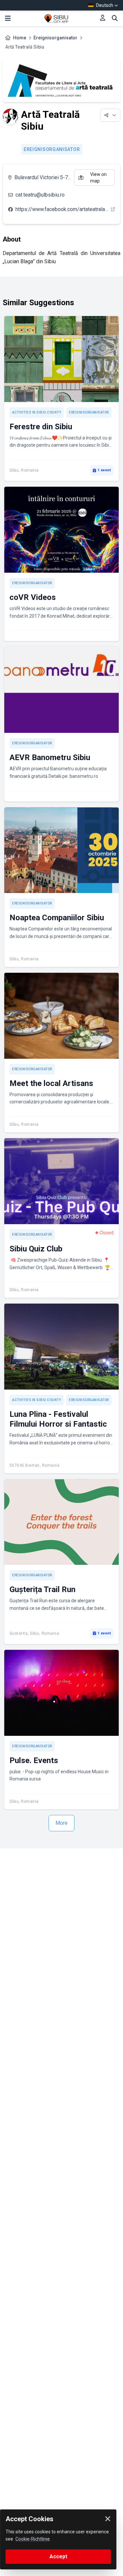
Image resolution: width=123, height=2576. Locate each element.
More (61, 1823)
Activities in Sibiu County (37, 412)
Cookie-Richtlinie (33, 2539)
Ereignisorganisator (55, 38)
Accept (58, 2556)
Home (20, 38)
